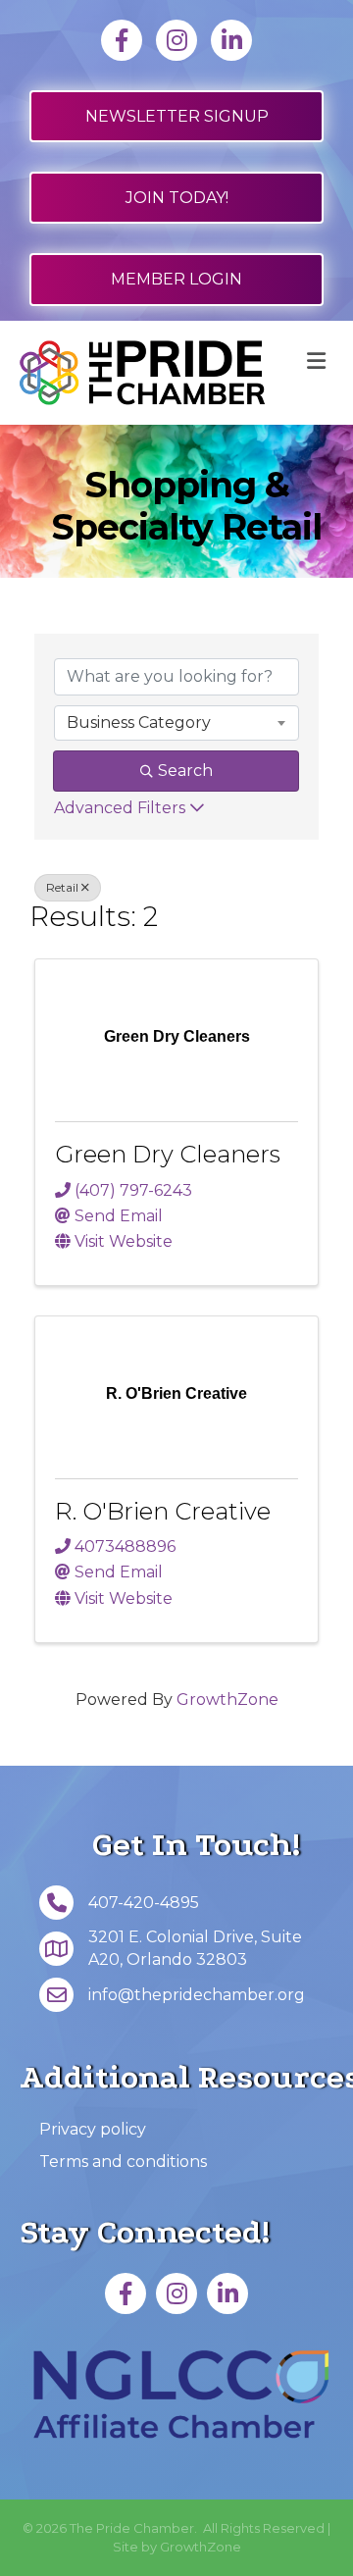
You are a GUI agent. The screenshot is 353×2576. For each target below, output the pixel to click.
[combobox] (176, 723)
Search (185, 771)
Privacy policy (93, 2129)
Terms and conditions (123, 2162)
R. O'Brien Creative (163, 1511)
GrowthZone (227, 1700)
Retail (62, 887)
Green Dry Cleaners (168, 1154)
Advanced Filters (120, 808)
